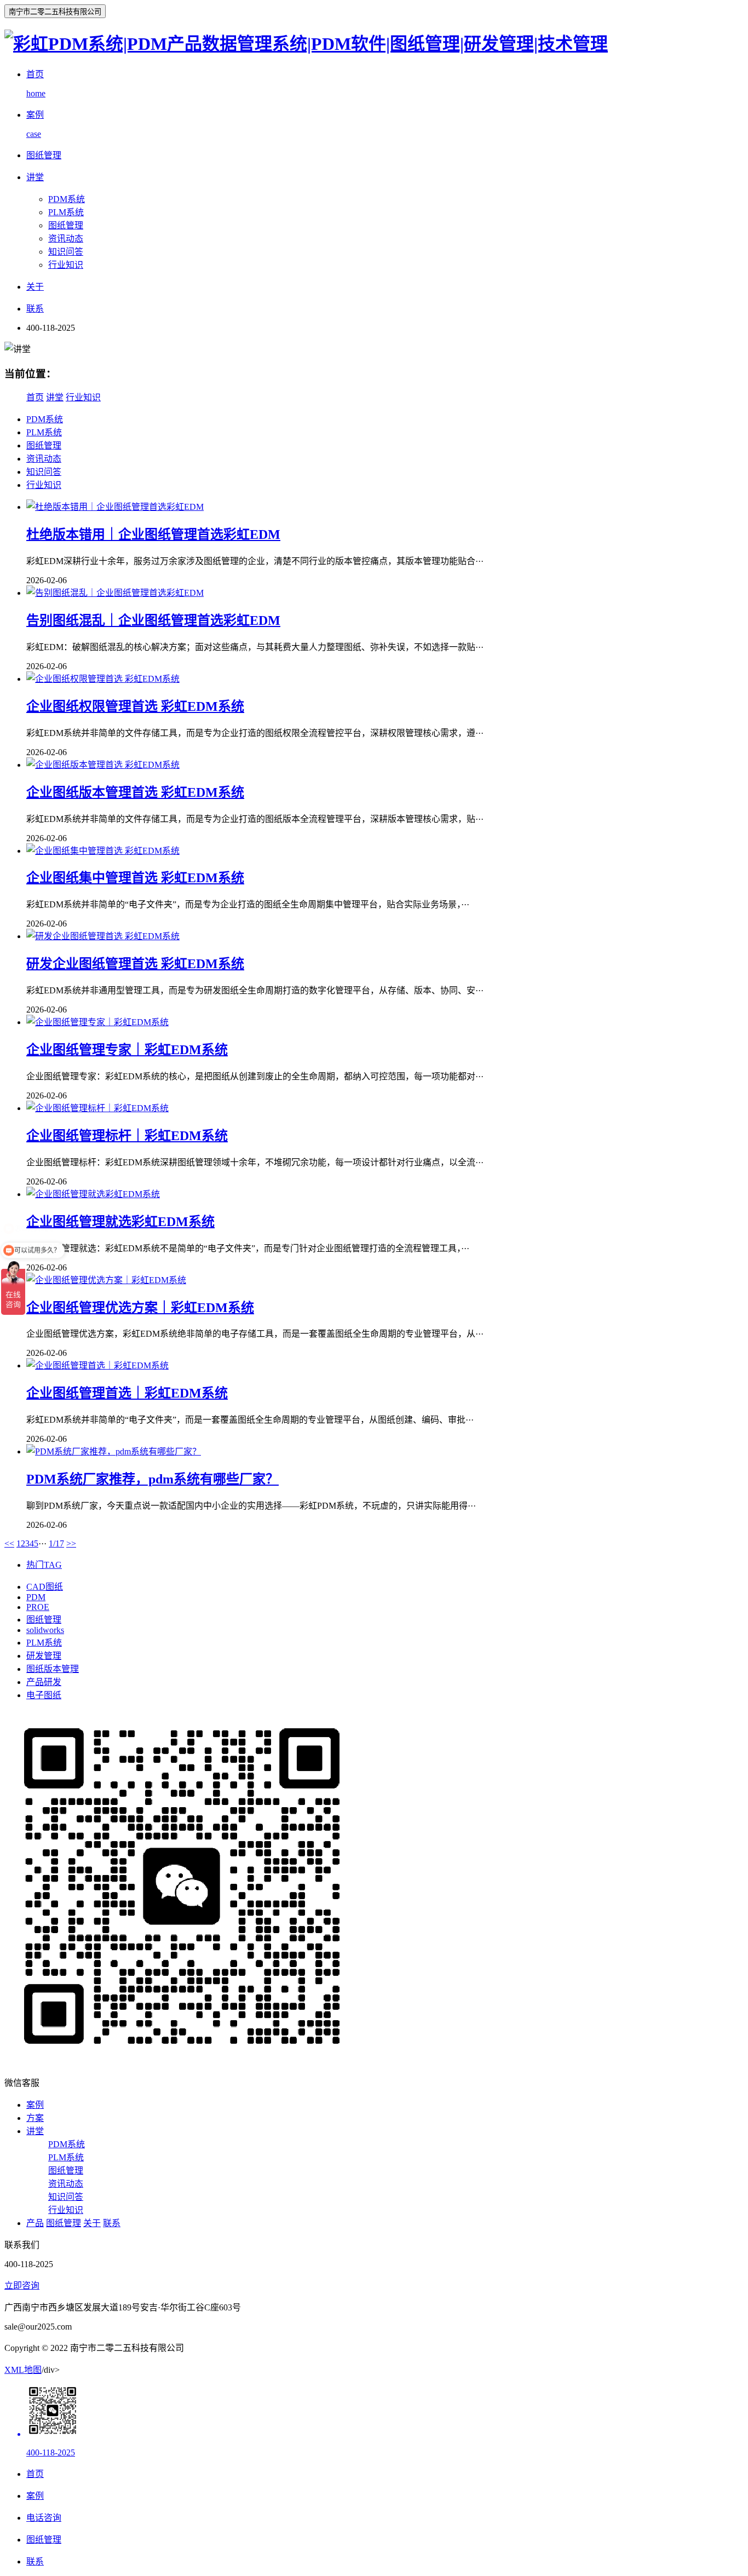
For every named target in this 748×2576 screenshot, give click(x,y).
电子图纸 (44, 1695)
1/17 (56, 1543)
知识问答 (66, 252)
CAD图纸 (45, 1587)
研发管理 (44, 1656)
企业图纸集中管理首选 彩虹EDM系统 (135, 878)
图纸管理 (66, 225)
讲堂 (55, 397)
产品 (35, 2223)
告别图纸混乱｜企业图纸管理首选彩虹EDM (153, 620)
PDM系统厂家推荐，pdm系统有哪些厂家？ (153, 1479)
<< (9, 1543)
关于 (92, 2223)
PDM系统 (67, 199)
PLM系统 (66, 212)
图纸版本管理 (53, 1669)
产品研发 (44, 1682)
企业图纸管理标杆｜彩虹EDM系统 (127, 1136)
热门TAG (44, 1565)
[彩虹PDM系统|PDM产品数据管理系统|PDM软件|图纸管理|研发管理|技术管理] (306, 44)
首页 (35, 397)
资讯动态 (66, 238)
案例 (35, 2105)
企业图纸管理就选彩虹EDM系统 (120, 1222)
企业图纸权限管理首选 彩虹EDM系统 (135, 706)
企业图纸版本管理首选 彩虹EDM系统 (135, 792)
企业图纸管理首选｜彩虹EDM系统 (127, 1393)
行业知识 (66, 265)
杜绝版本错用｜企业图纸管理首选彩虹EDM (153, 534)
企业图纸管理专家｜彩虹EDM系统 (127, 1050)
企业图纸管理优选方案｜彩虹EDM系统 (140, 1308)
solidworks (45, 1630)
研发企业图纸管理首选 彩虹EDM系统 (135, 964)
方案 (35, 2118)
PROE (38, 1607)
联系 (112, 2223)
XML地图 (23, 2370)
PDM (36, 1597)
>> (71, 1543)
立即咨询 (22, 2285)
